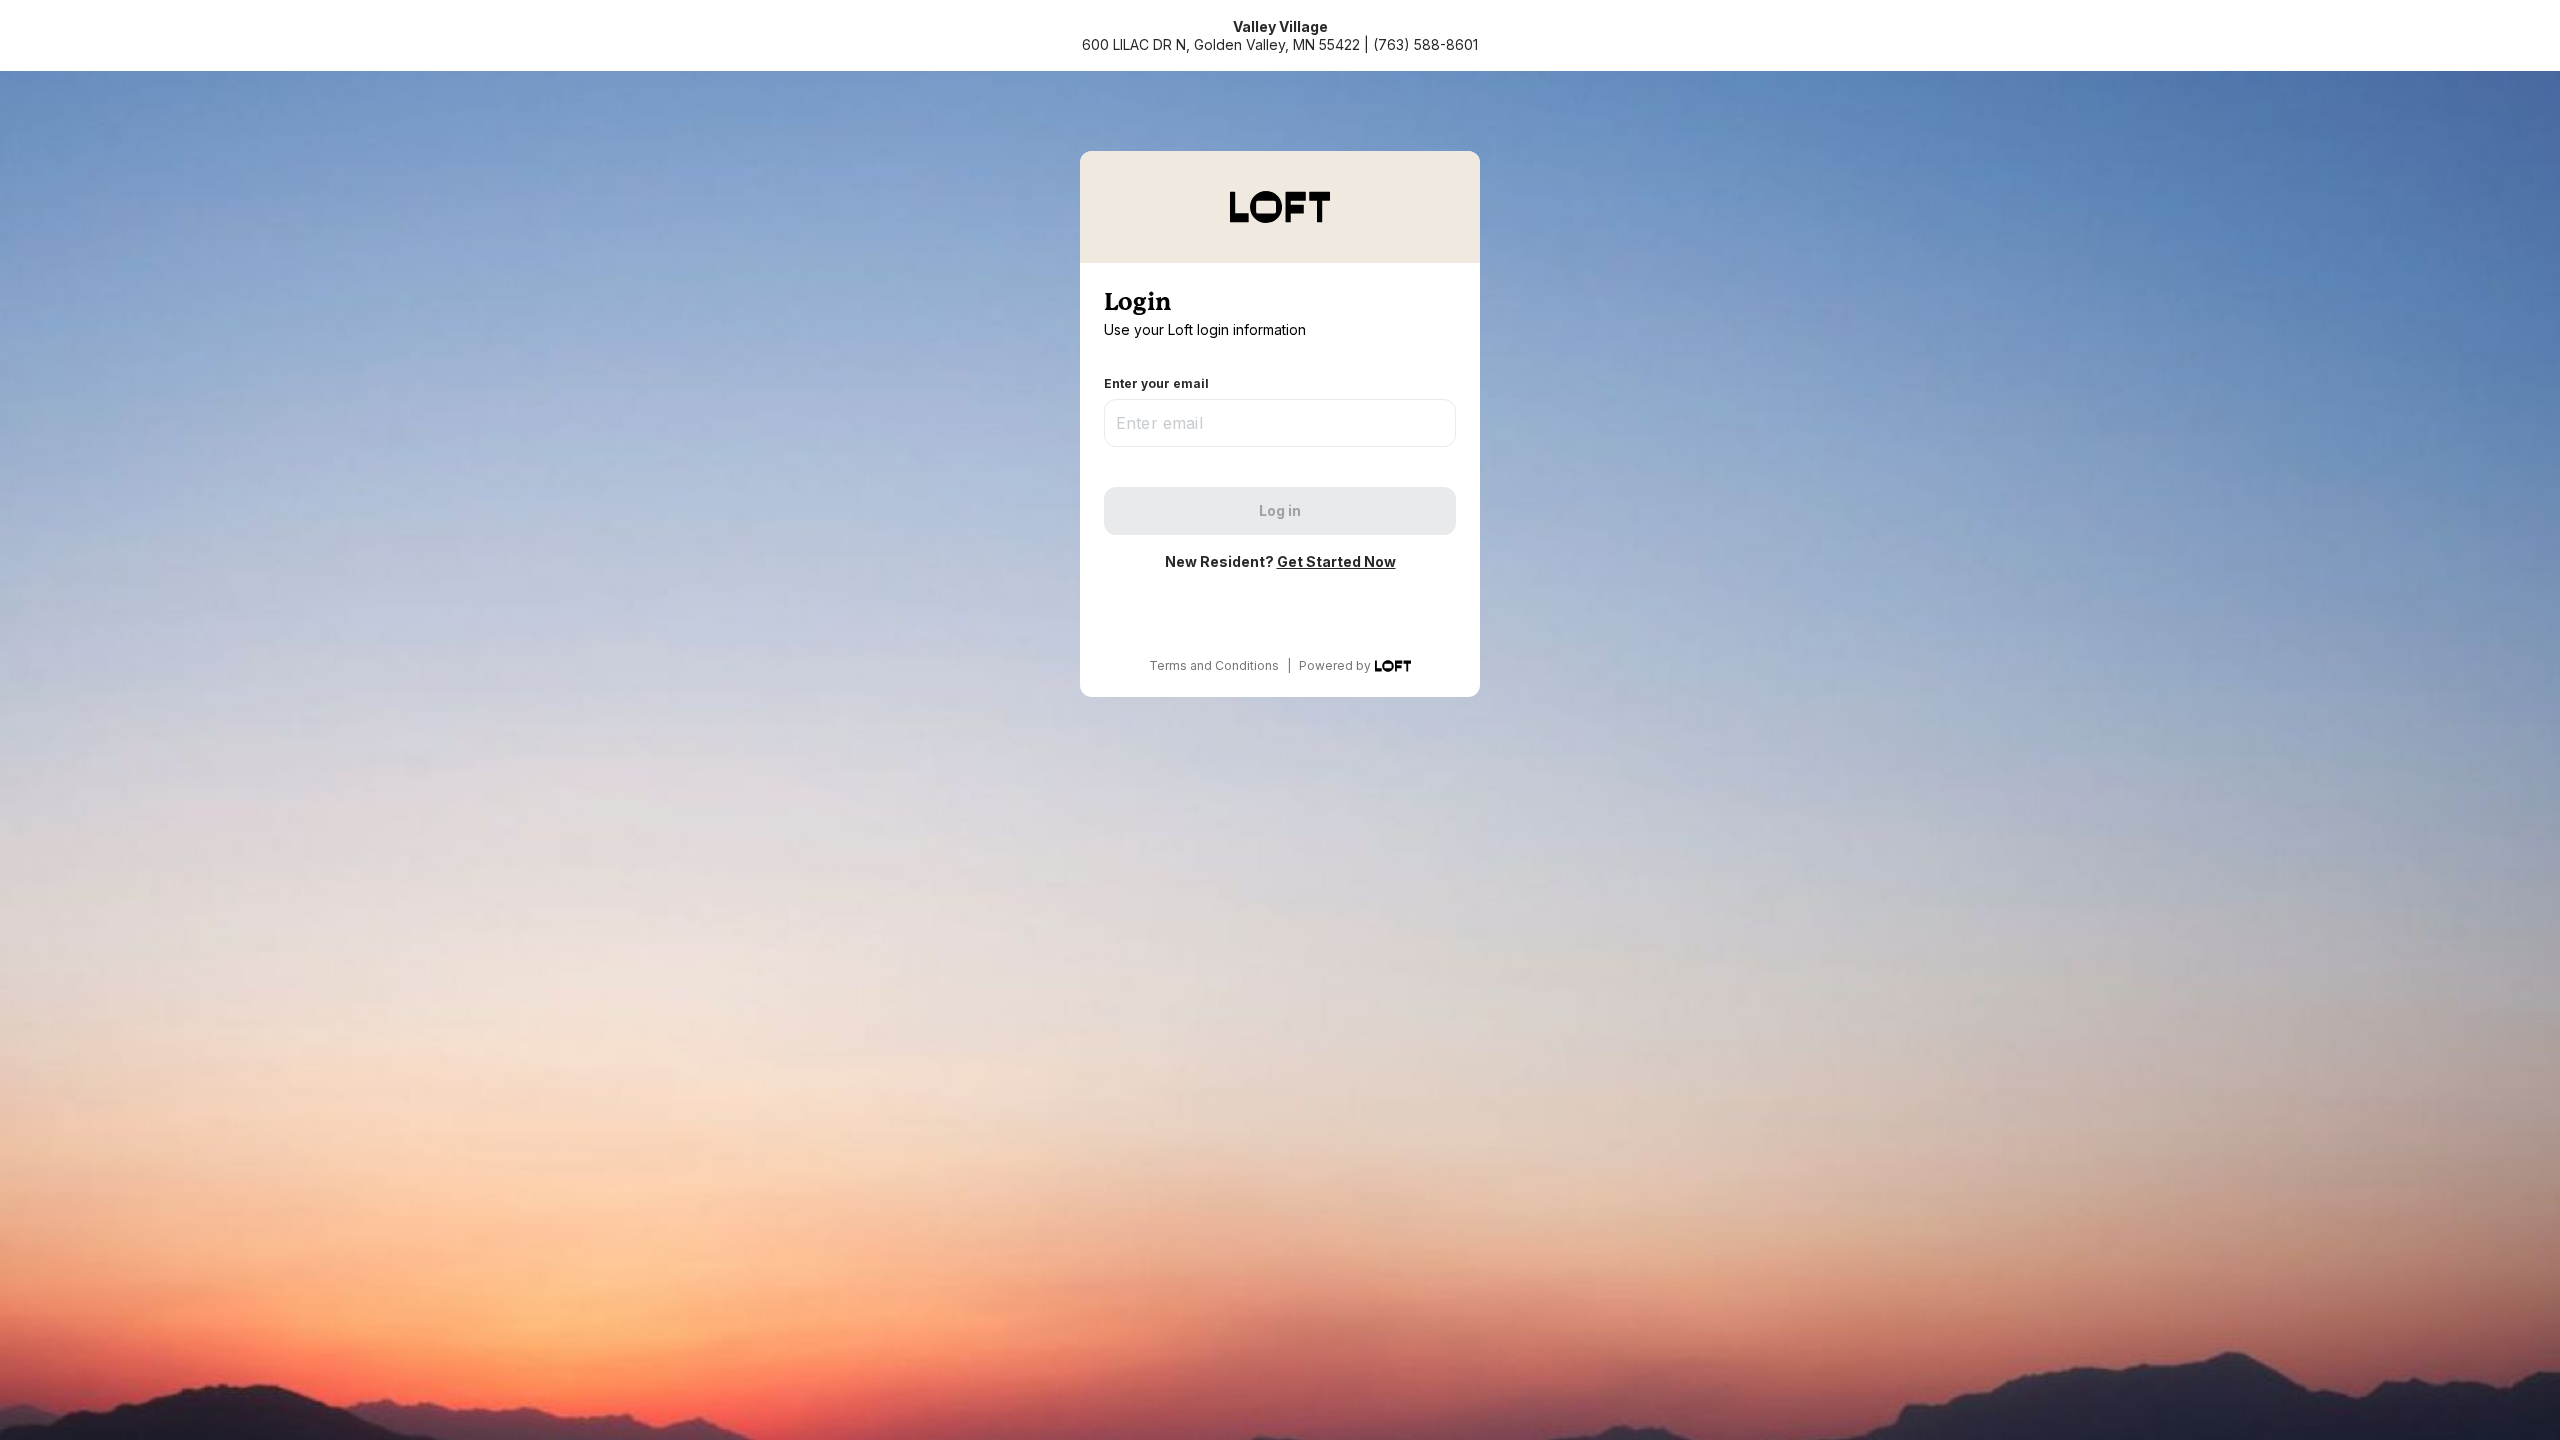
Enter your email (1156, 383)
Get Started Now (1336, 561)
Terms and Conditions (1214, 665)
